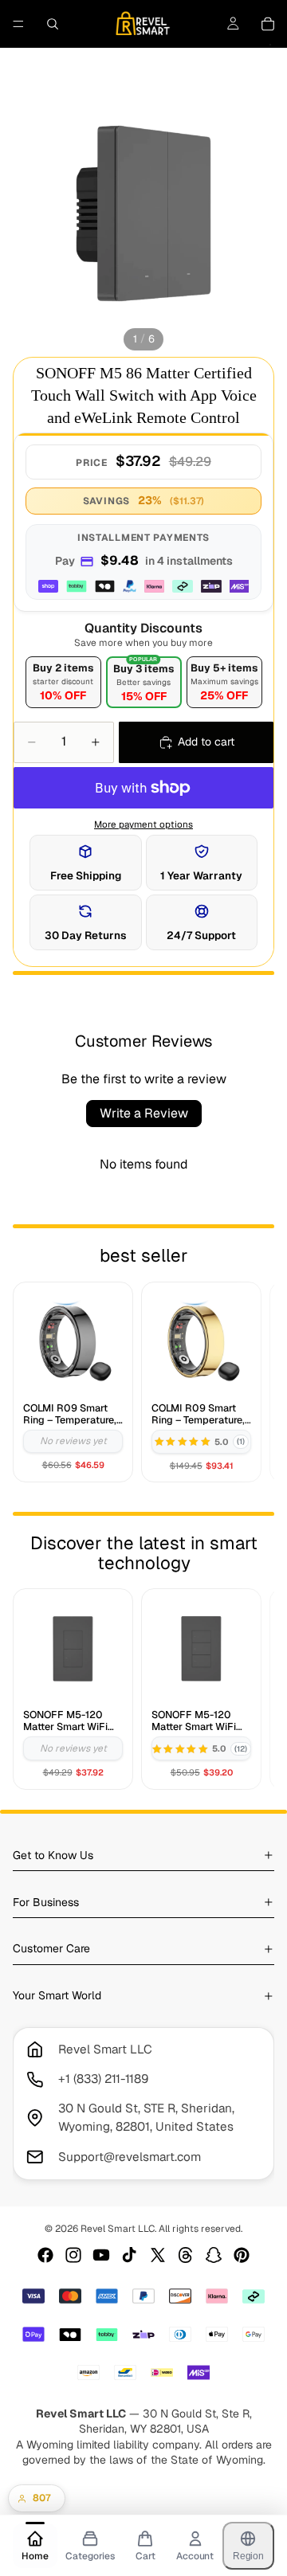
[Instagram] (73, 2255)
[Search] (53, 24)
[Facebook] (45, 2255)
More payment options (143, 824)
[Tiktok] (129, 2255)
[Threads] (186, 2255)
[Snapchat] (214, 2255)
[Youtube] (101, 2255)
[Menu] (18, 24)
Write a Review (144, 1113)
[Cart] (268, 24)
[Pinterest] (242, 2255)
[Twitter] (158, 2255)
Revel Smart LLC (118, 2229)
